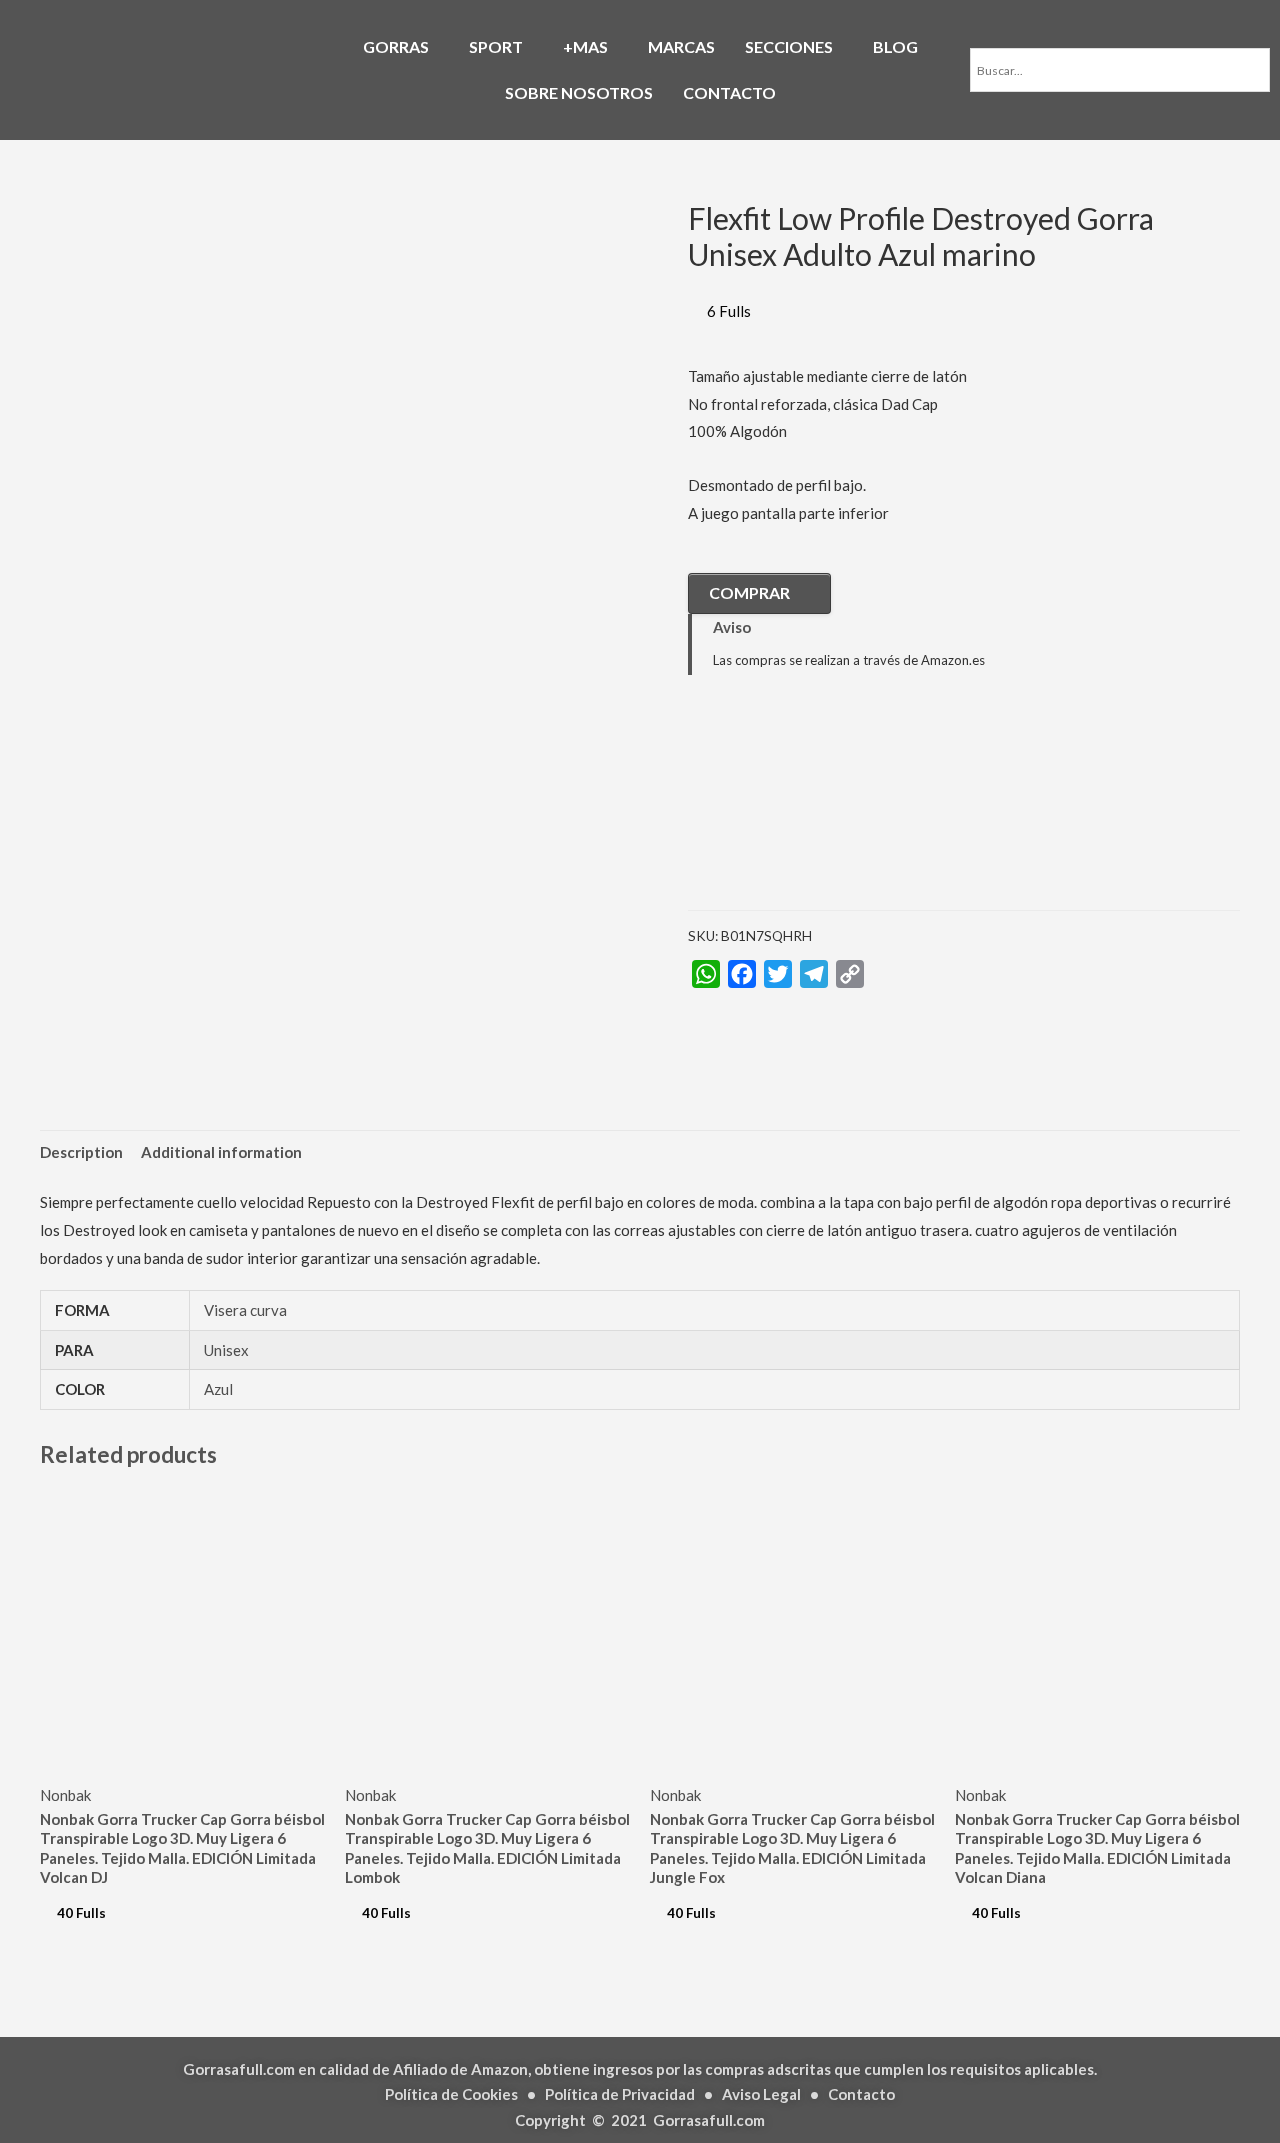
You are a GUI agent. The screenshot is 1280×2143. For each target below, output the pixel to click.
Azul (218, 1389)
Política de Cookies (451, 2094)
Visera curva (245, 1310)
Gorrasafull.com (709, 2120)
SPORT (496, 46)
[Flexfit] (788, 807)
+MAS (585, 46)
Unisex (226, 1350)
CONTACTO (729, 92)
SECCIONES (789, 46)
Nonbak (65, 1795)
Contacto (861, 2094)
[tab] (81, 1152)
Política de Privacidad (620, 2094)
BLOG (895, 46)
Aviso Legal (761, 2094)
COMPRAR (749, 592)
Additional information (221, 1152)
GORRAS (396, 46)
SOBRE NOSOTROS (579, 92)
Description (81, 1152)
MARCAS (681, 46)
